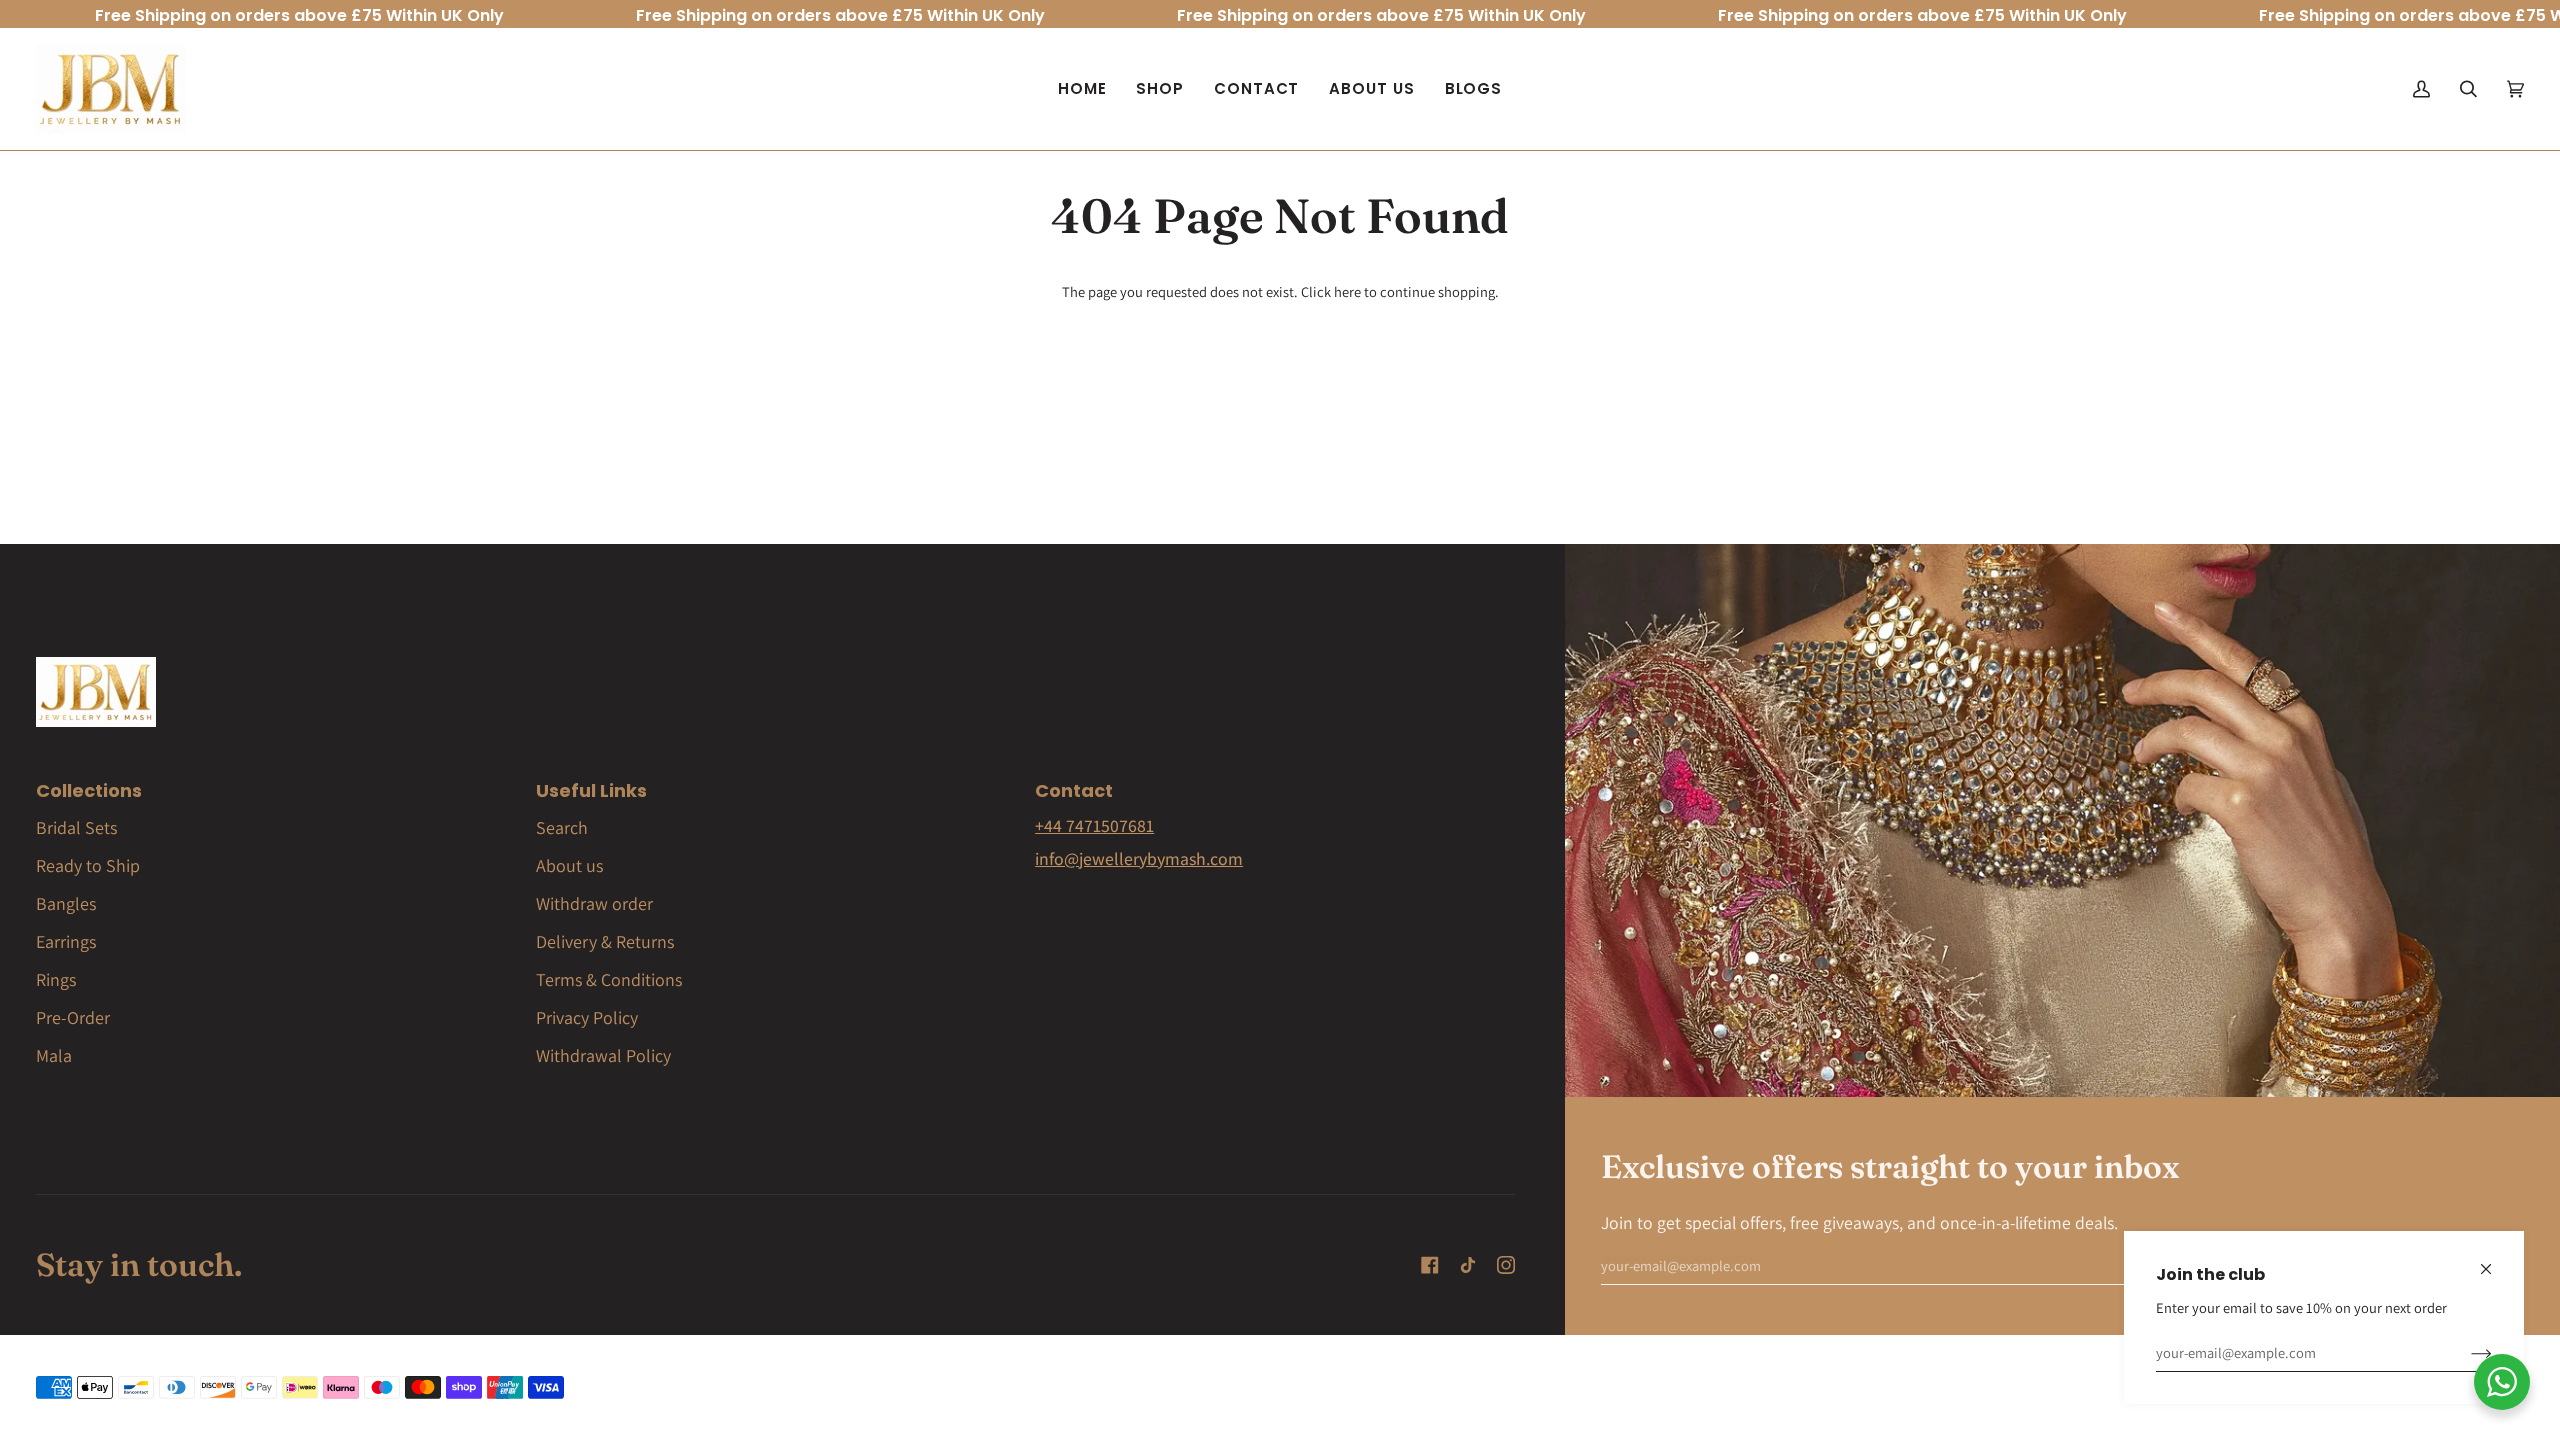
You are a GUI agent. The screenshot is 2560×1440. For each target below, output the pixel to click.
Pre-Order (73, 1017)
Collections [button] (89, 790)
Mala (54, 1055)
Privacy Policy (587, 1017)
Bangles (66, 903)
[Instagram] (1506, 1265)
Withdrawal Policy (603, 1055)
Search (562, 827)
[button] (1160, 89)
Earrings (66, 941)
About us (569, 865)
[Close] (2494, 1260)
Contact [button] (1074, 790)
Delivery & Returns (605, 941)
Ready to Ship (88, 865)
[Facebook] (1430, 1265)
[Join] (2465, 1353)
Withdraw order (594, 903)
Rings (56, 979)
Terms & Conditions (609, 979)
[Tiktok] (1468, 1265)
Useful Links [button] (591, 790)
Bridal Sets (76, 827)
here (1347, 291)
